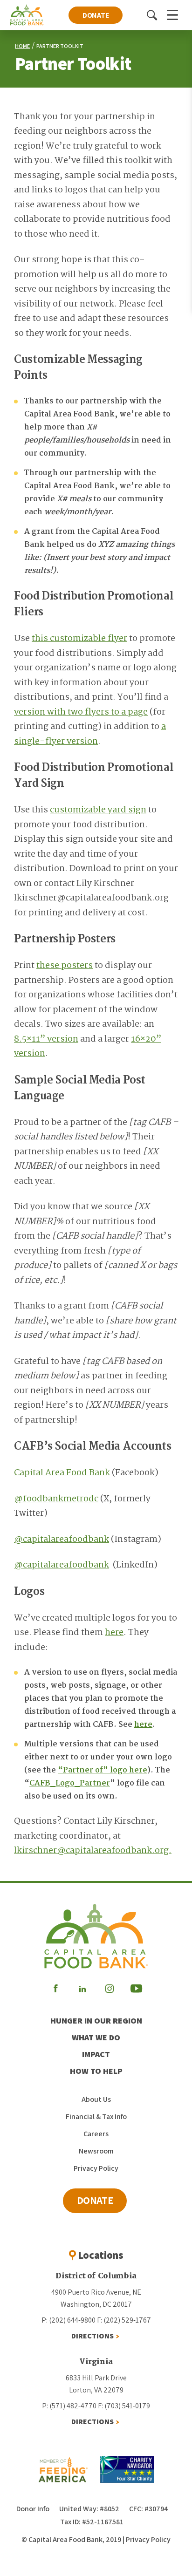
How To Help (96, 2071)
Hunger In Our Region (96, 2021)
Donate (96, 15)
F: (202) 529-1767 (124, 2320)
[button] (152, 15)
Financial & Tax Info (96, 2116)
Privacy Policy (96, 2168)
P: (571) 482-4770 (69, 2406)
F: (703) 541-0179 (124, 2406)
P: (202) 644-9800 (69, 2320)
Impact (96, 2054)
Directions (93, 2336)
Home (22, 46)
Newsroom (96, 2151)
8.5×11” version (46, 1039)
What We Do (96, 2037)
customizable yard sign (98, 810)
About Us (96, 2099)
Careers (96, 2134)
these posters (65, 966)
